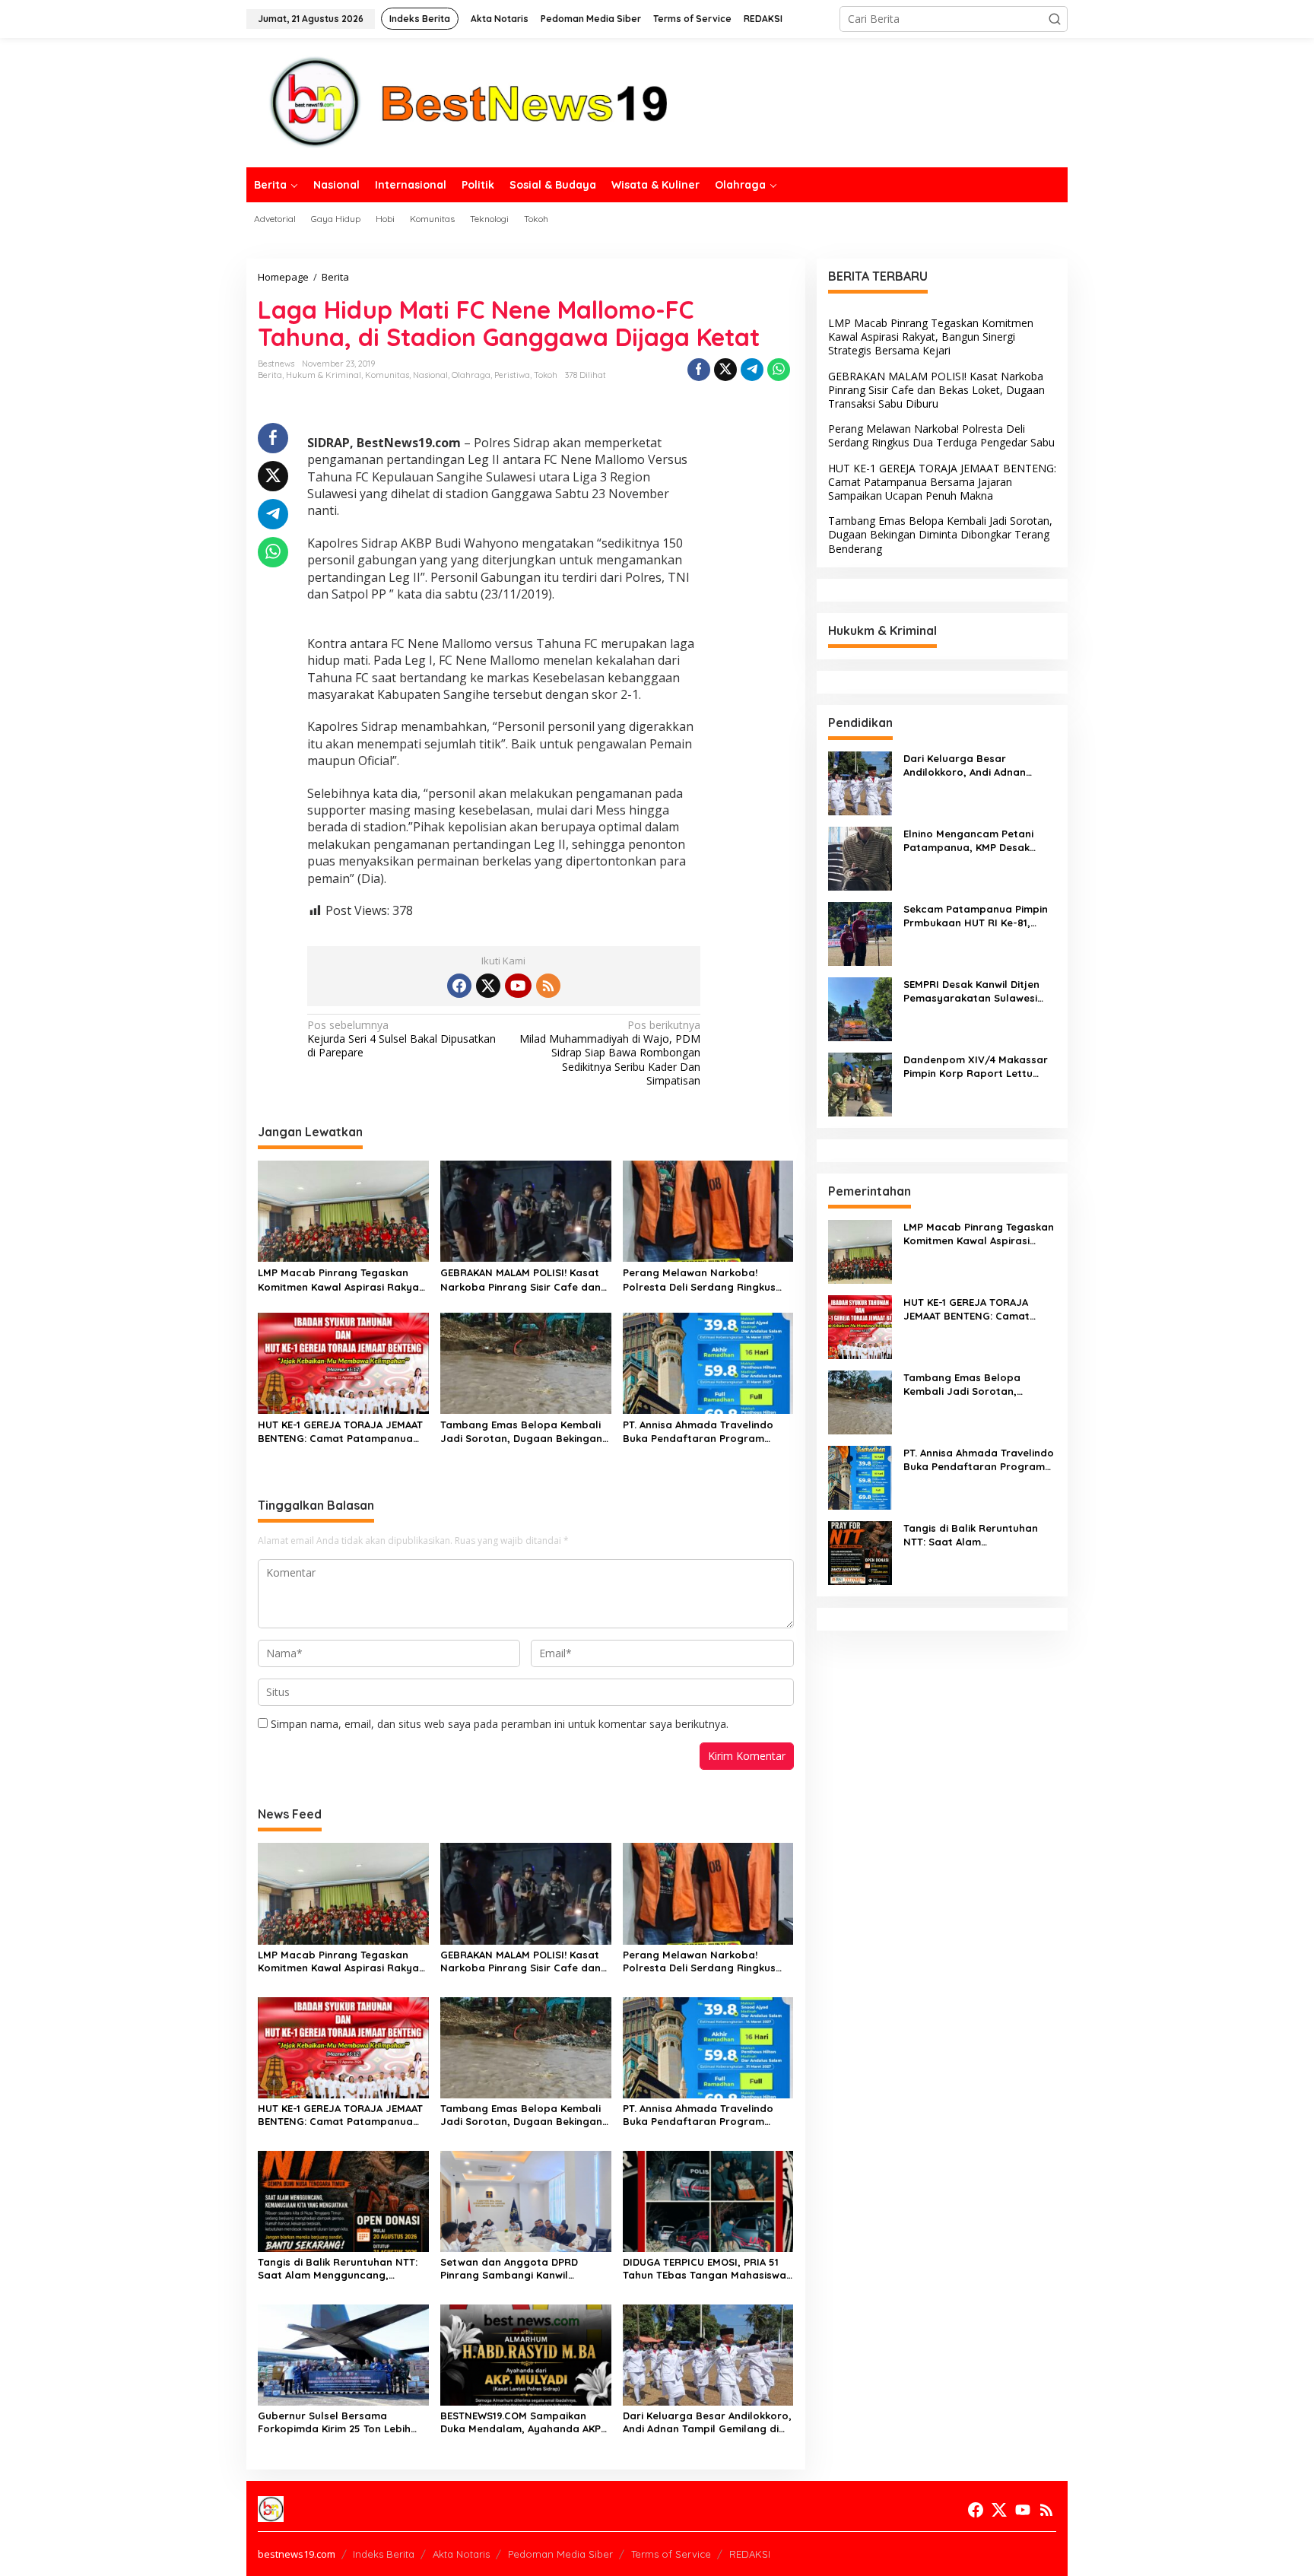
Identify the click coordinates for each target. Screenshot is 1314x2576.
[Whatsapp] (779, 370)
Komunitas (387, 375)
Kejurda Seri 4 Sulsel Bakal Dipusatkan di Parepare (401, 1039)
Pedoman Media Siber (560, 2554)
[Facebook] (459, 986)
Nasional (430, 375)
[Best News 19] (469, 102)
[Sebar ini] (699, 370)
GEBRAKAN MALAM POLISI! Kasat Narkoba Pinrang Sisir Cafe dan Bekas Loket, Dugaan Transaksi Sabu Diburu (521, 1280)
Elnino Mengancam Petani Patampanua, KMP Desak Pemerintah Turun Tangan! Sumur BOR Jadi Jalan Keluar (978, 841)
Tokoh (546, 375)
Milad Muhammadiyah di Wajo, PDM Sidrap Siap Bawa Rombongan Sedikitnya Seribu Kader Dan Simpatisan (610, 1053)
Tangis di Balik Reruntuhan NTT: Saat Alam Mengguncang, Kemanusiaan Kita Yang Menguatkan (338, 2269)
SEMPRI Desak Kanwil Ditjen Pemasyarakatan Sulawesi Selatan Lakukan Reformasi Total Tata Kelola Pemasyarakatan (973, 991)
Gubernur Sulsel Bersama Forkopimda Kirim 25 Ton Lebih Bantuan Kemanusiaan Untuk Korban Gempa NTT (334, 2422)
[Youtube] (518, 986)
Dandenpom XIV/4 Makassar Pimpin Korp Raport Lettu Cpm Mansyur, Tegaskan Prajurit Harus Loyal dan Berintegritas (976, 1067)
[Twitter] (488, 986)
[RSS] (548, 986)
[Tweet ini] (725, 370)
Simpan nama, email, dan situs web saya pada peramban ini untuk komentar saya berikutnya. (500, 1724)
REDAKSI (750, 2554)
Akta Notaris (461, 2554)
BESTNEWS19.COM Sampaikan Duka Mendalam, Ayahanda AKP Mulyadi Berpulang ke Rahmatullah (521, 2422)
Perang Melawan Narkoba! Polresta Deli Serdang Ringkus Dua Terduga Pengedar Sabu (699, 1280)
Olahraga (471, 375)
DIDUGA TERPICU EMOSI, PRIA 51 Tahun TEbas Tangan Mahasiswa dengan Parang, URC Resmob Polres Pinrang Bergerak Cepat (705, 2269)
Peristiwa (512, 375)
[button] (1055, 19)
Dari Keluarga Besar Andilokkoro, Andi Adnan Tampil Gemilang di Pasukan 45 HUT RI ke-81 (707, 2422)
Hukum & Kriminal (324, 375)
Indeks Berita (384, 2554)
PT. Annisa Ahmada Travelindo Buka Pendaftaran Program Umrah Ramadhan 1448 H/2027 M (706, 1432)
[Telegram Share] (752, 370)
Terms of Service (671, 2554)
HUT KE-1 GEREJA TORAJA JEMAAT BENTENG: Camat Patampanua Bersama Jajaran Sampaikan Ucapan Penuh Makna (340, 1432)
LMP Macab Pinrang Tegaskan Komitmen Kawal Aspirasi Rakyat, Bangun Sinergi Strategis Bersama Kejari (342, 1280)
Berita (270, 375)
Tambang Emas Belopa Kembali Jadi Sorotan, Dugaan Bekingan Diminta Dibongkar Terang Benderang (521, 1432)
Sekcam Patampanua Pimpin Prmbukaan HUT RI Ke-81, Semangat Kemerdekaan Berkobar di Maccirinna (976, 916)
